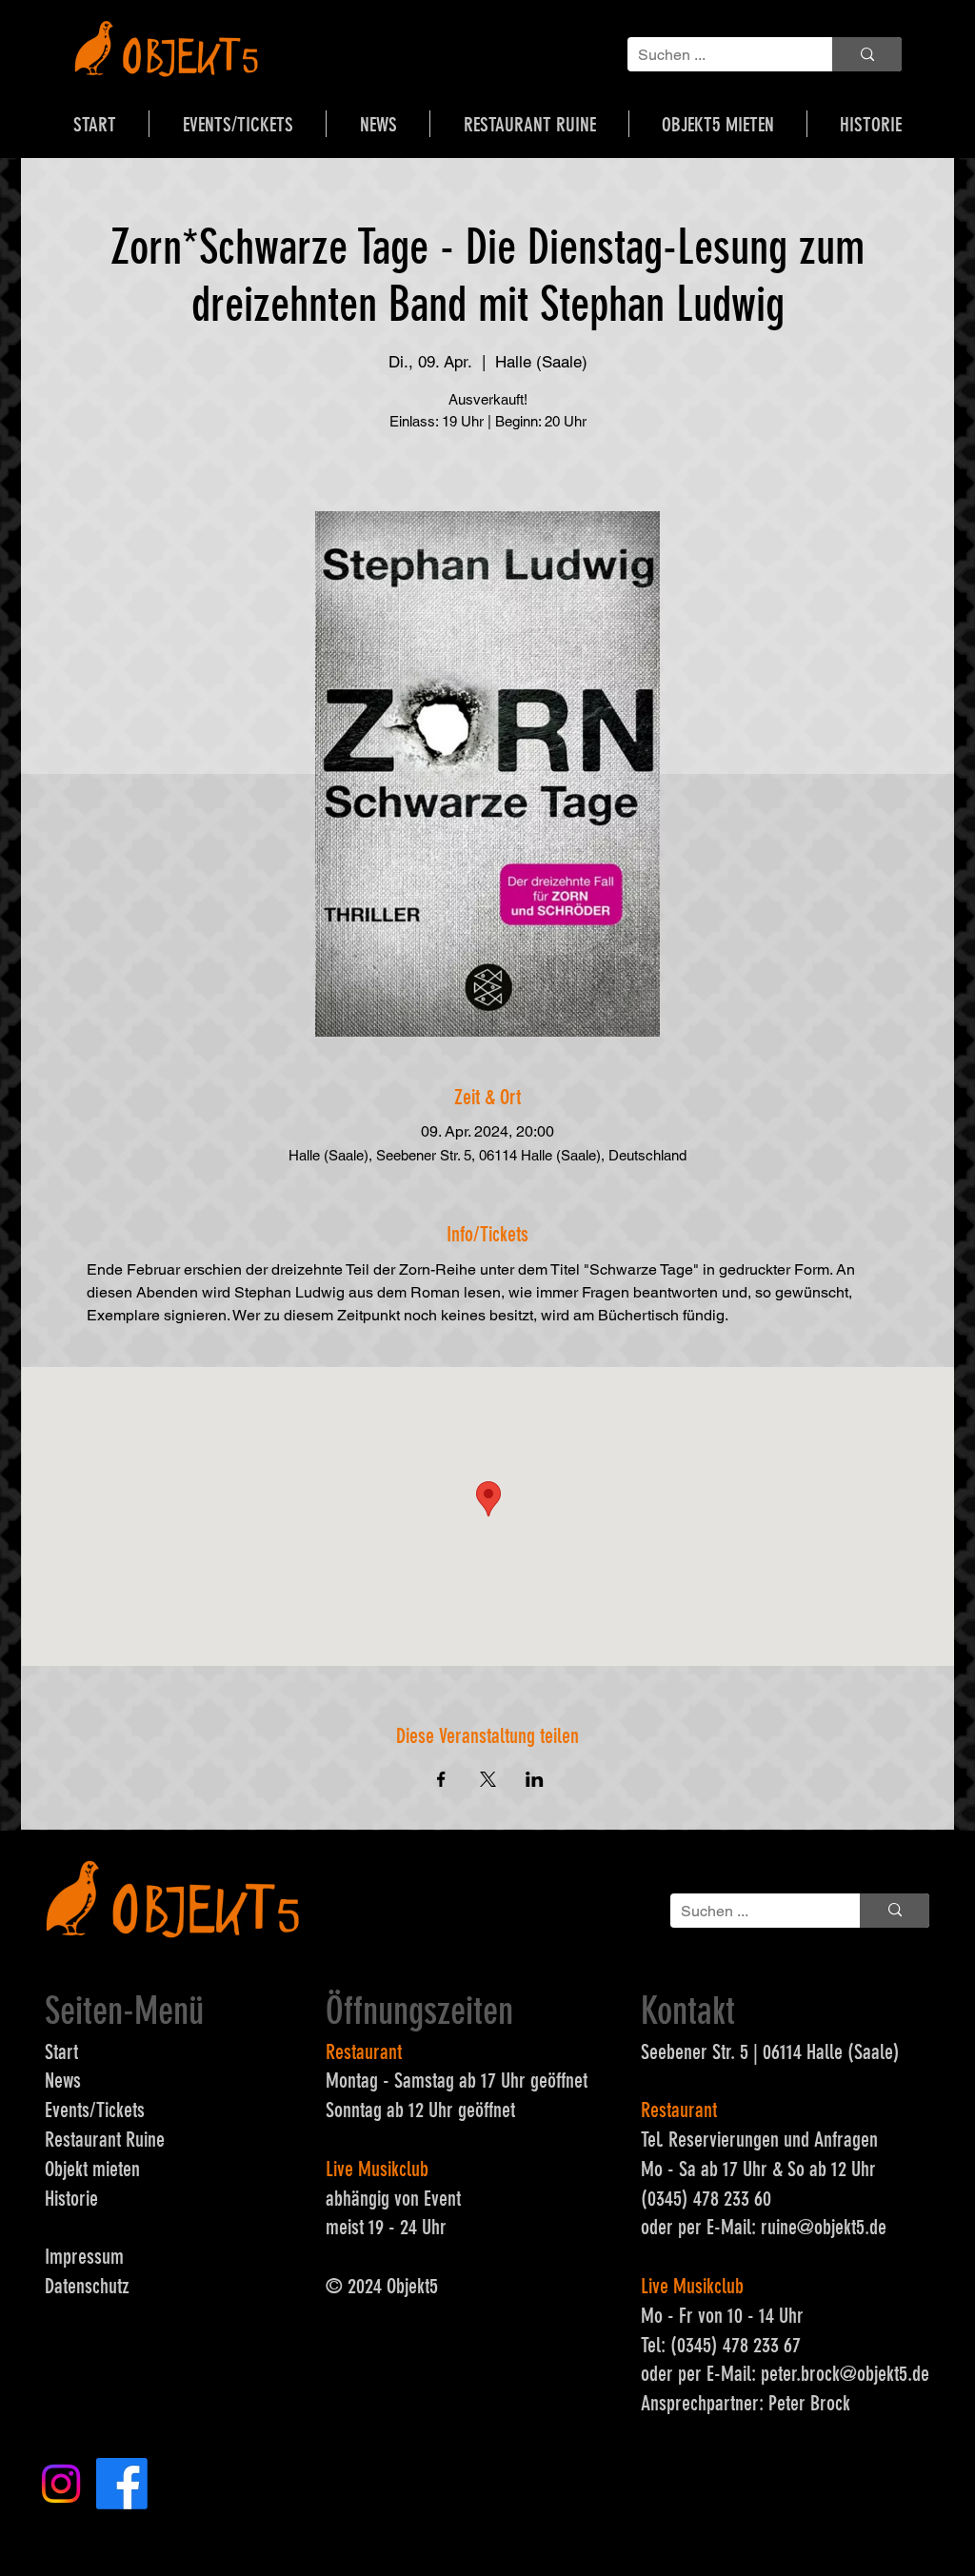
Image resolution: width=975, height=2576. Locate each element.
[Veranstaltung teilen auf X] (488, 1779)
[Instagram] (61, 2484)
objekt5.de (850, 2227)
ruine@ (787, 2227)
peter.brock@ (809, 2374)
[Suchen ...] (867, 54)
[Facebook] (122, 2484)
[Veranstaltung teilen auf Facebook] (441, 1779)
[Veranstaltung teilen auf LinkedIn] (535, 1779)
